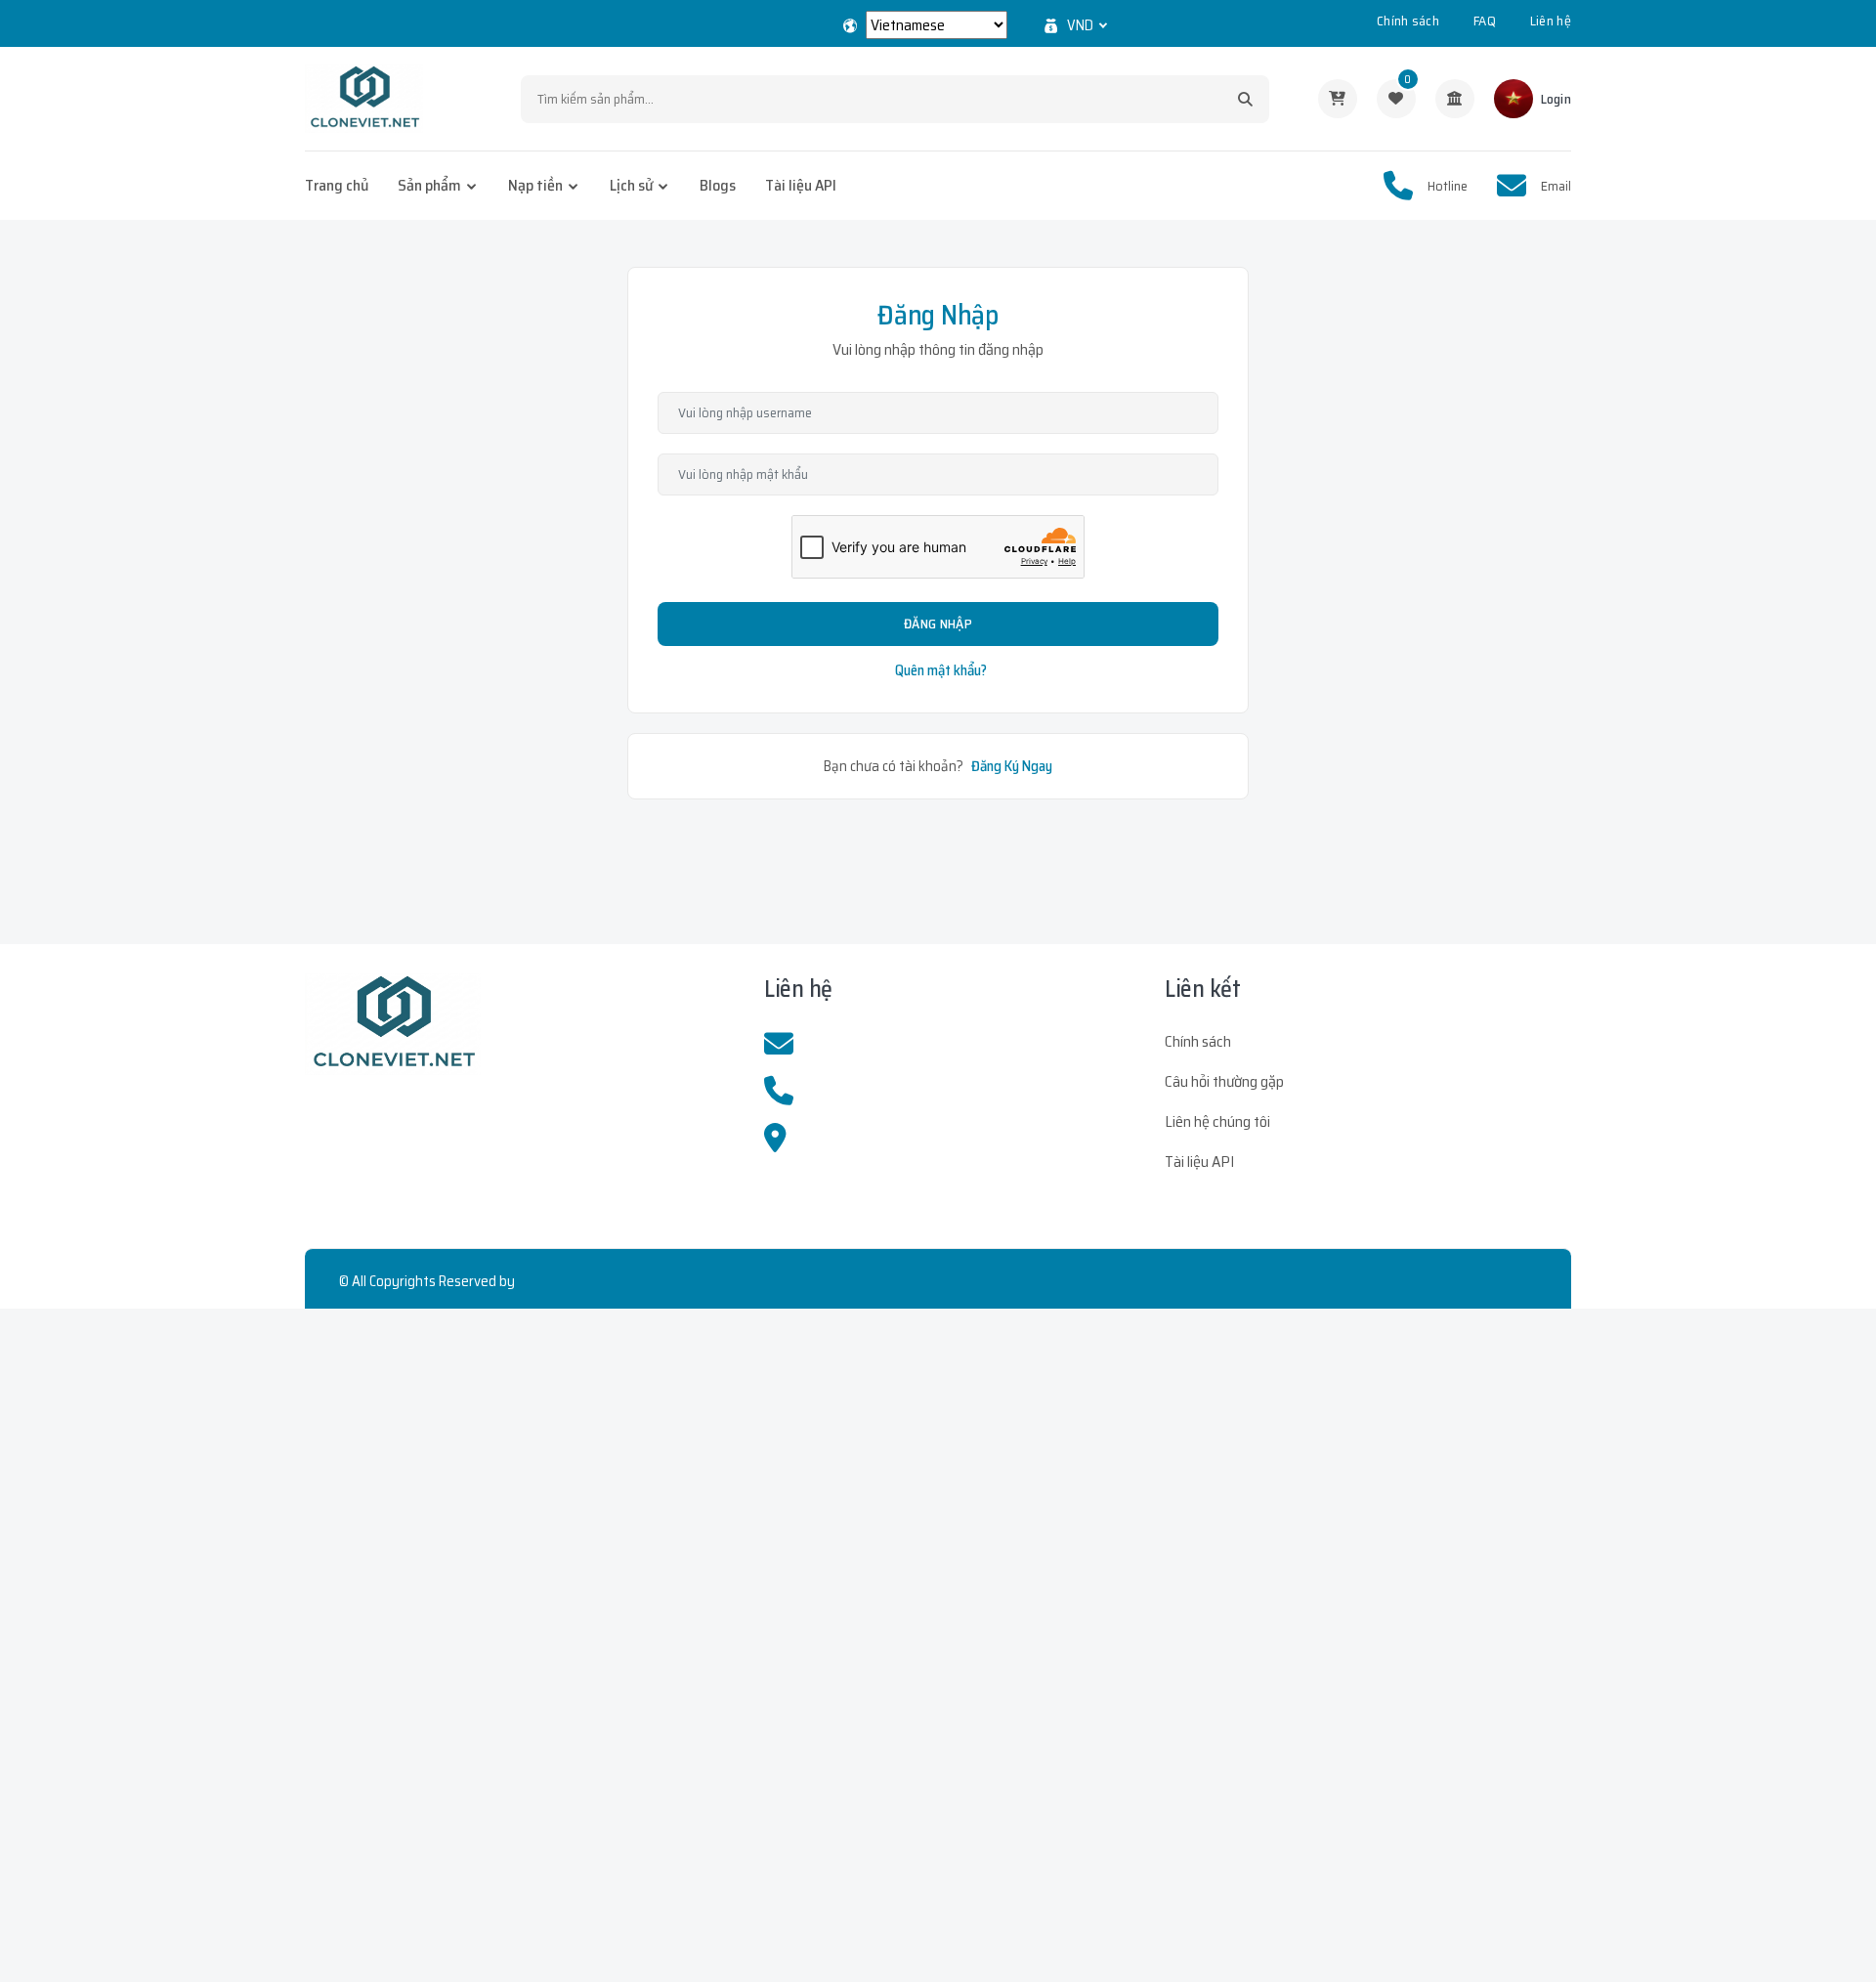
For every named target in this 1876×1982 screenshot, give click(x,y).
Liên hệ (1551, 21)
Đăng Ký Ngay (1012, 766)
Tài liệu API (801, 185)
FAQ (1485, 21)
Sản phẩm (429, 185)
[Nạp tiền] (1455, 99)
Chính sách (1408, 21)
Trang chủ (337, 185)
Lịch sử (631, 185)
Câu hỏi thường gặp (1224, 1081)
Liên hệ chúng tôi (1217, 1121)
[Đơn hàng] (1338, 99)
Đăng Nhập (938, 624)
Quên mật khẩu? (941, 670)
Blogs (718, 185)
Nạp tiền (535, 185)
